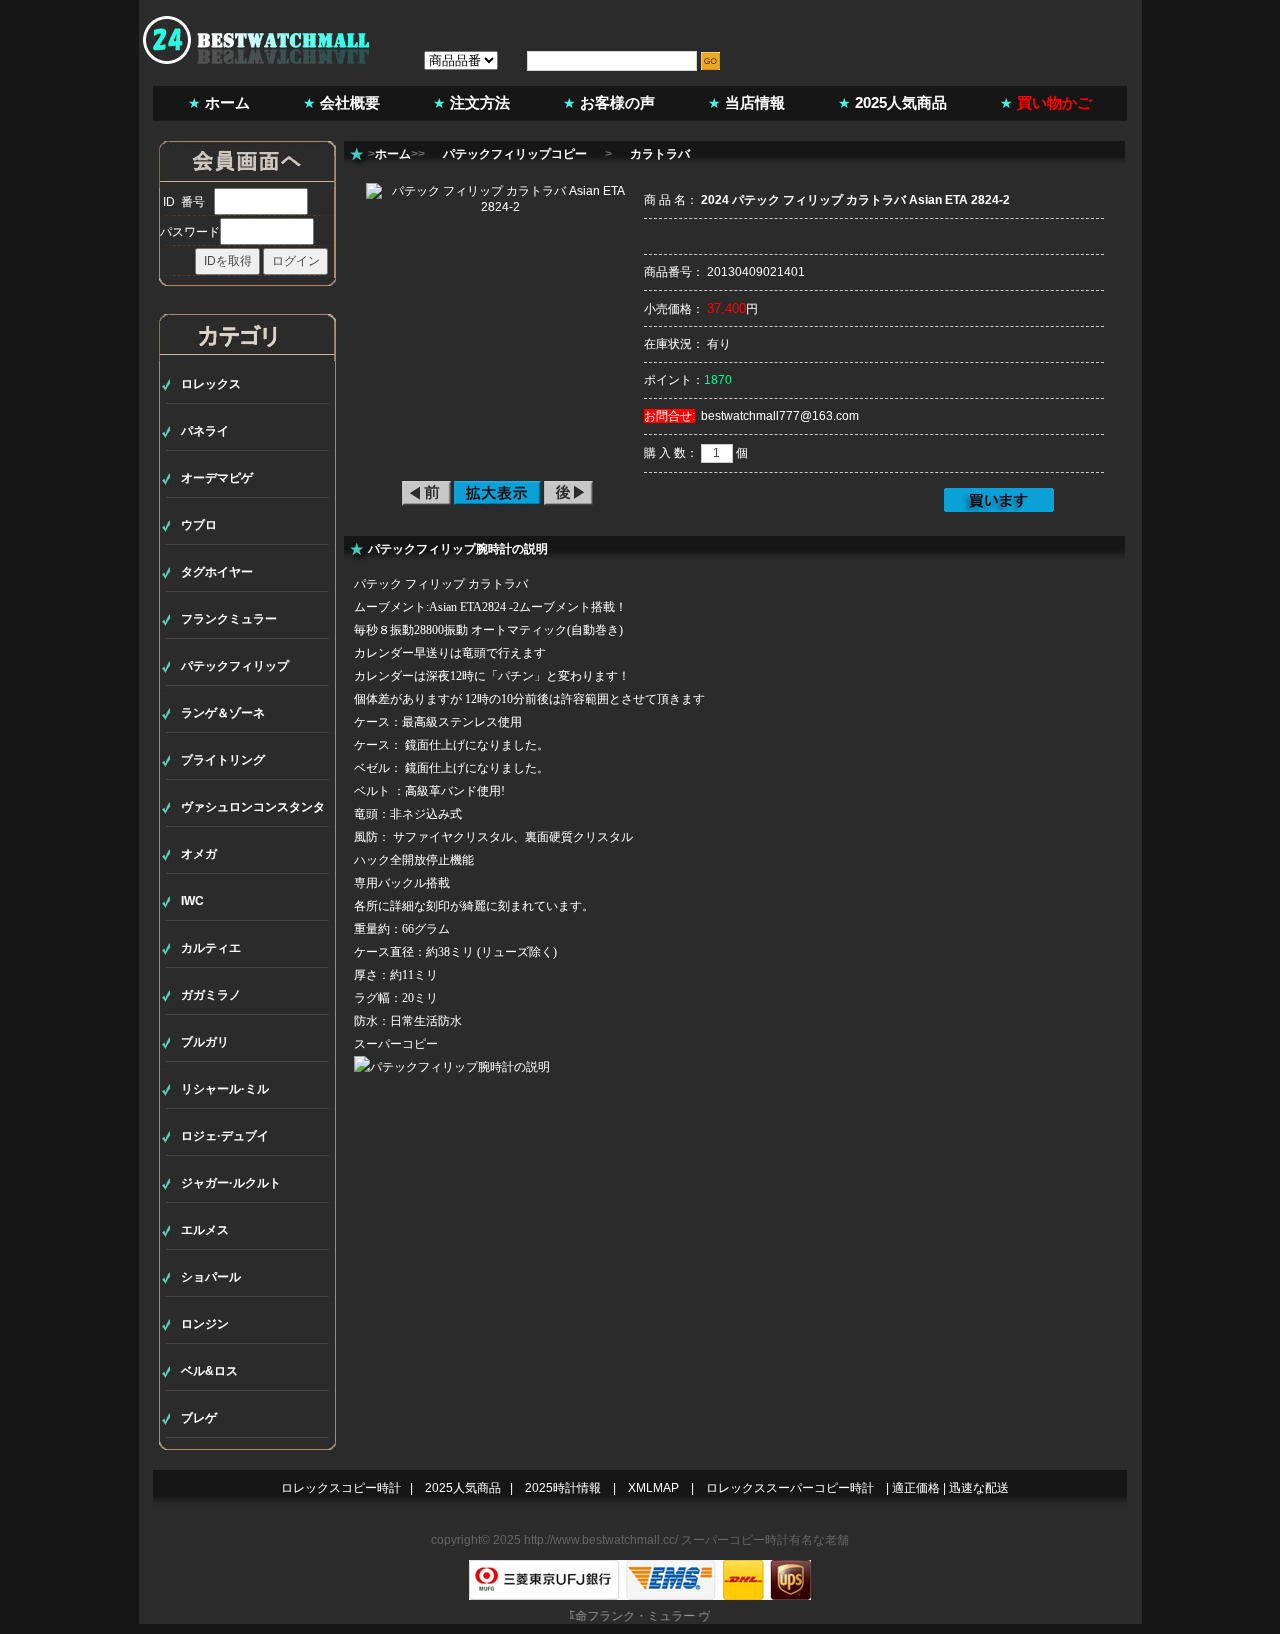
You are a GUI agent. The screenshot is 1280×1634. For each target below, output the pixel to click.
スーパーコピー (396, 1044)
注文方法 (480, 102)
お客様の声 (617, 102)
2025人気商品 (901, 102)
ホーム (227, 102)
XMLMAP (653, 1488)
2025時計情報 (563, 1488)
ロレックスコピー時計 (341, 1488)
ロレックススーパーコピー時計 (790, 1488)
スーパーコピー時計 (735, 1540)
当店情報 (755, 102)
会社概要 (350, 102)
